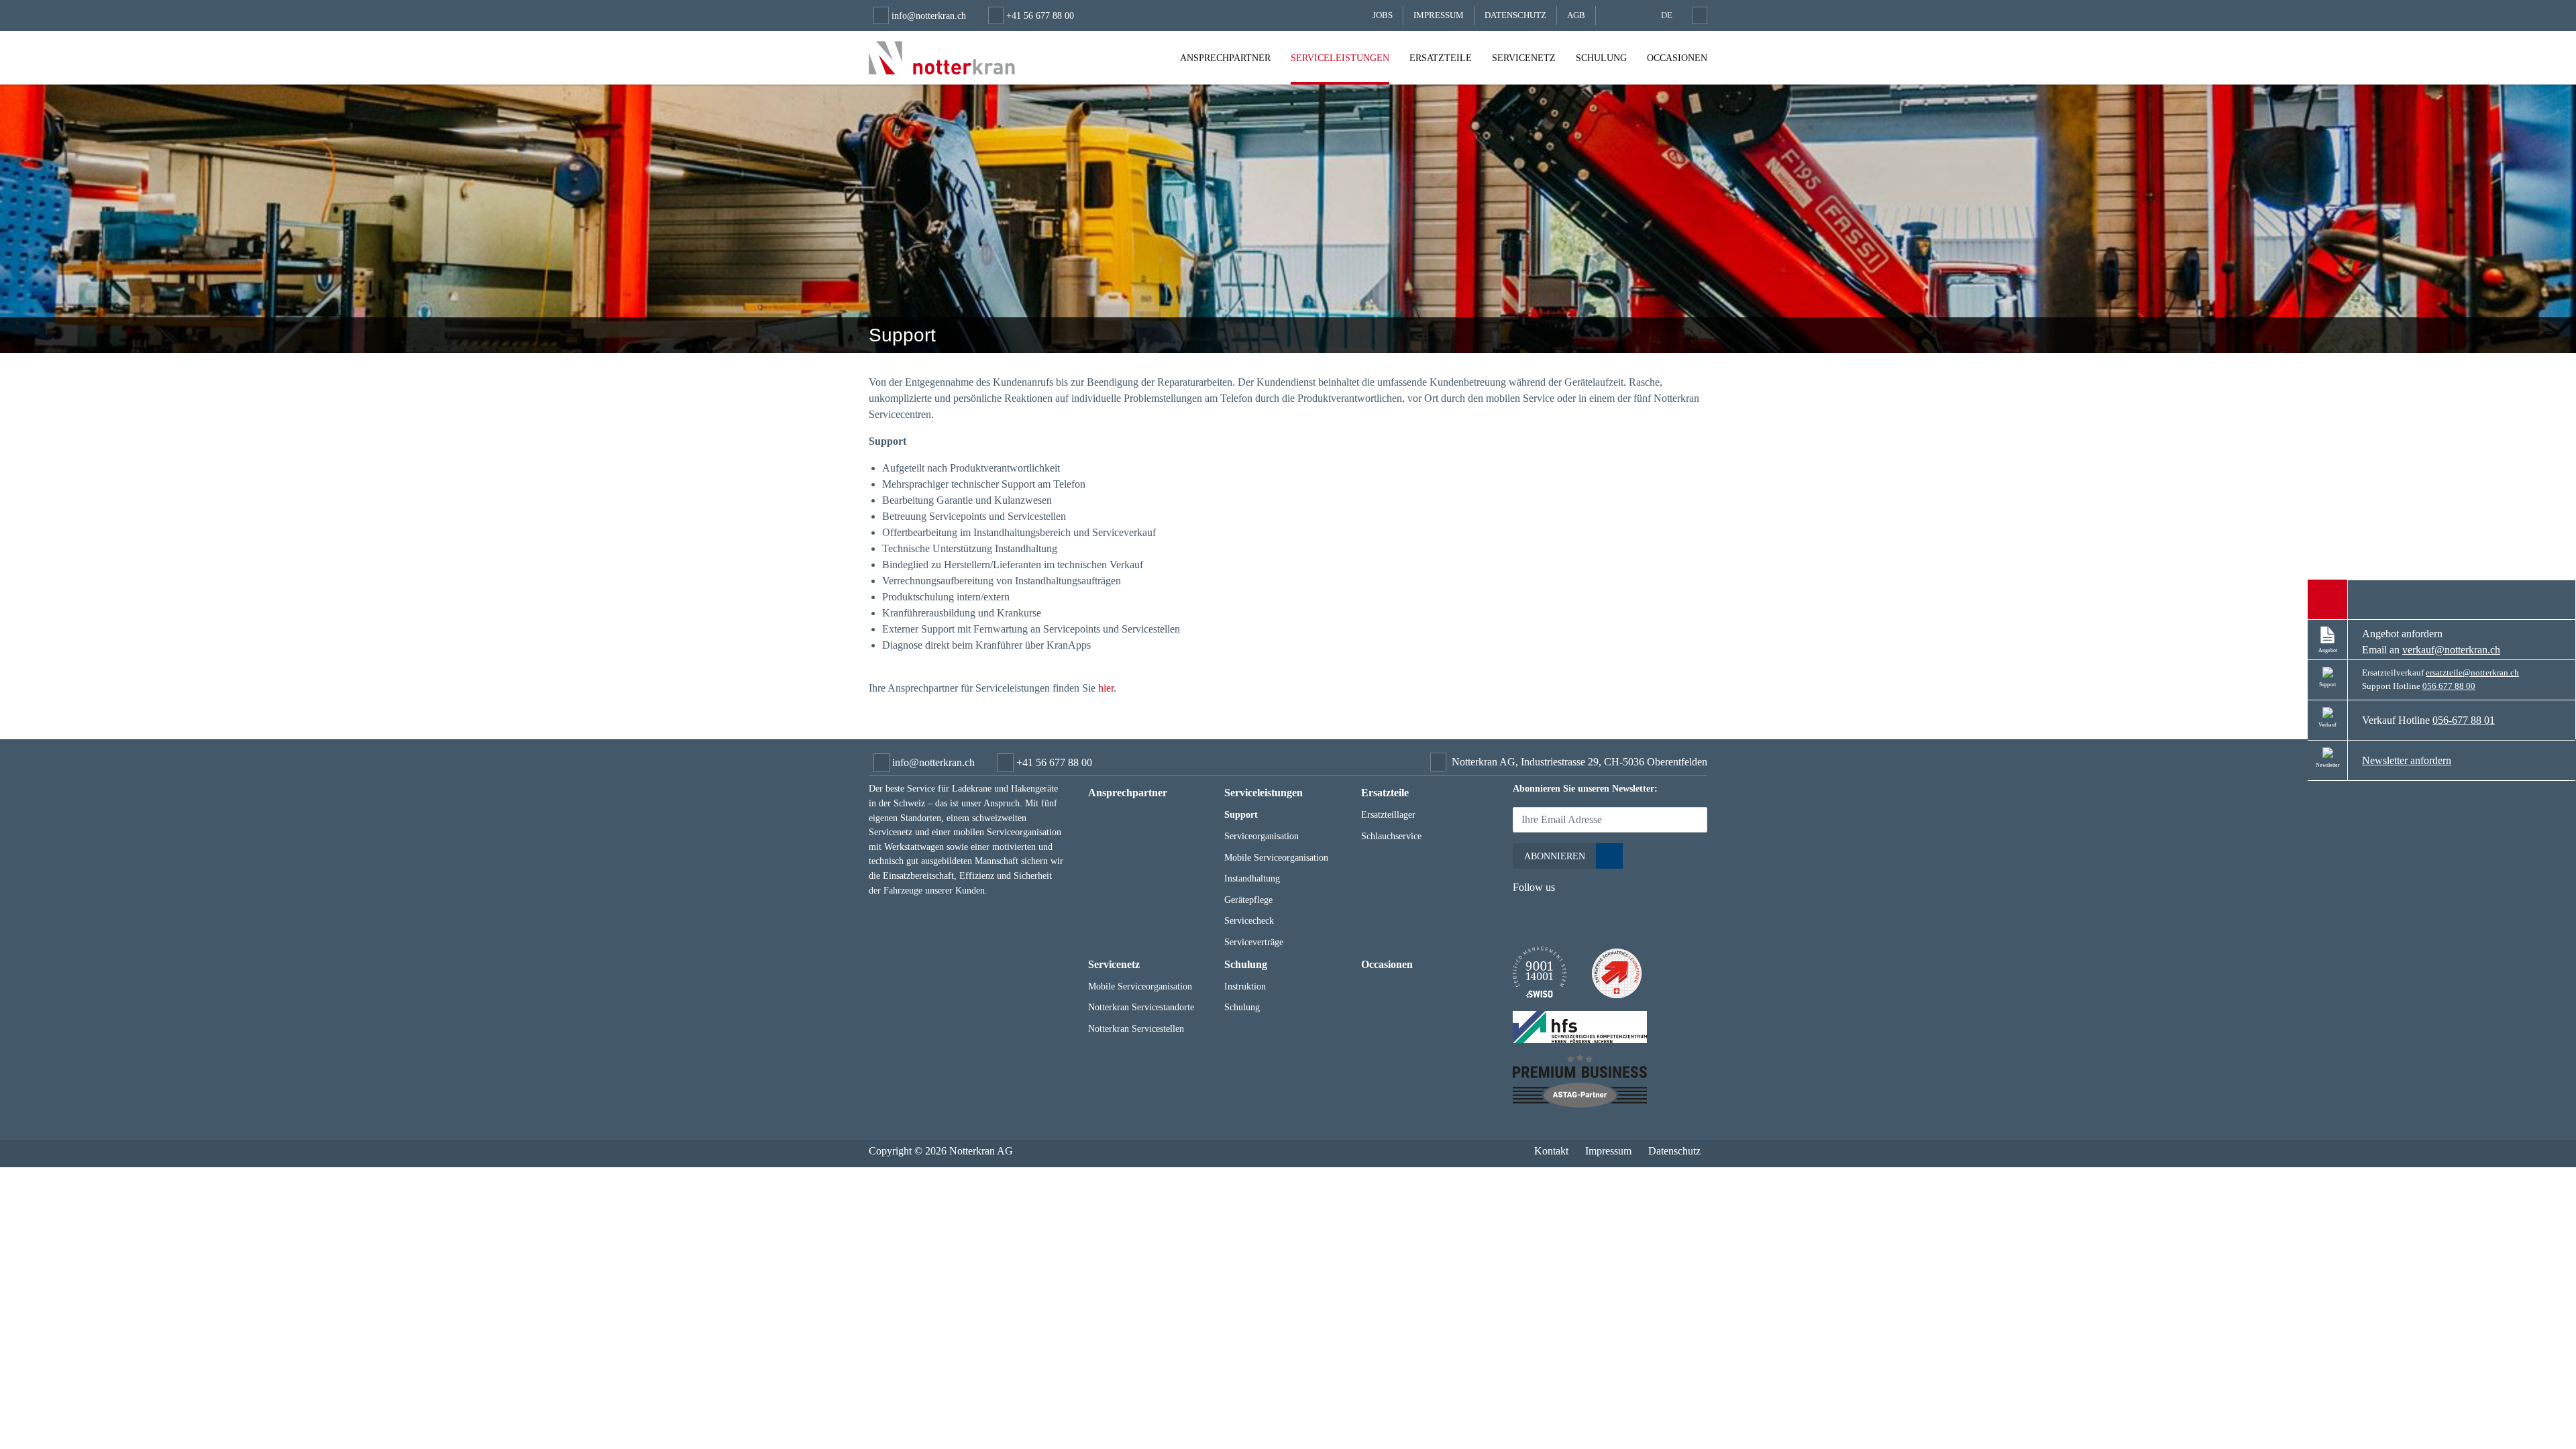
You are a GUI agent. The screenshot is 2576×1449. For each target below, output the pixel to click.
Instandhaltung (1252, 878)
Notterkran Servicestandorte (1141, 1007)
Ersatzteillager (1388, 814)
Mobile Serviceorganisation (1276, 857)
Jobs (1383, 15)
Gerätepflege (1248, 900)
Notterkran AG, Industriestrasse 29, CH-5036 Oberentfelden (1579, 762)
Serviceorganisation (1262, 836)
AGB (1576, 15)
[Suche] (1697, 15)
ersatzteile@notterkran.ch (2472, 673)
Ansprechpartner (1225, 58)
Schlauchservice (1391, 836)
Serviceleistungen (1340, 58)
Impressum (1439, 15)
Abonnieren (1555, 856)
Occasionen (1677, 58)
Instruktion (1245, 986)
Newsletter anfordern (2407, 760)
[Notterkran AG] (942, 58)
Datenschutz (1515, 15)
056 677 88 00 (2449, 686)
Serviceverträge (1254, 942)
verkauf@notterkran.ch (2451, 650)
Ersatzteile (1441, 58)
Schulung (1601, 58)
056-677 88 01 (2464, 720)
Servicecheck (1249, 920)
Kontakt (1551, 1151)
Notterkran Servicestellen (1136, 1028)
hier (1106, 688)
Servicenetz (1524, 58)
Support (1241, 814)
